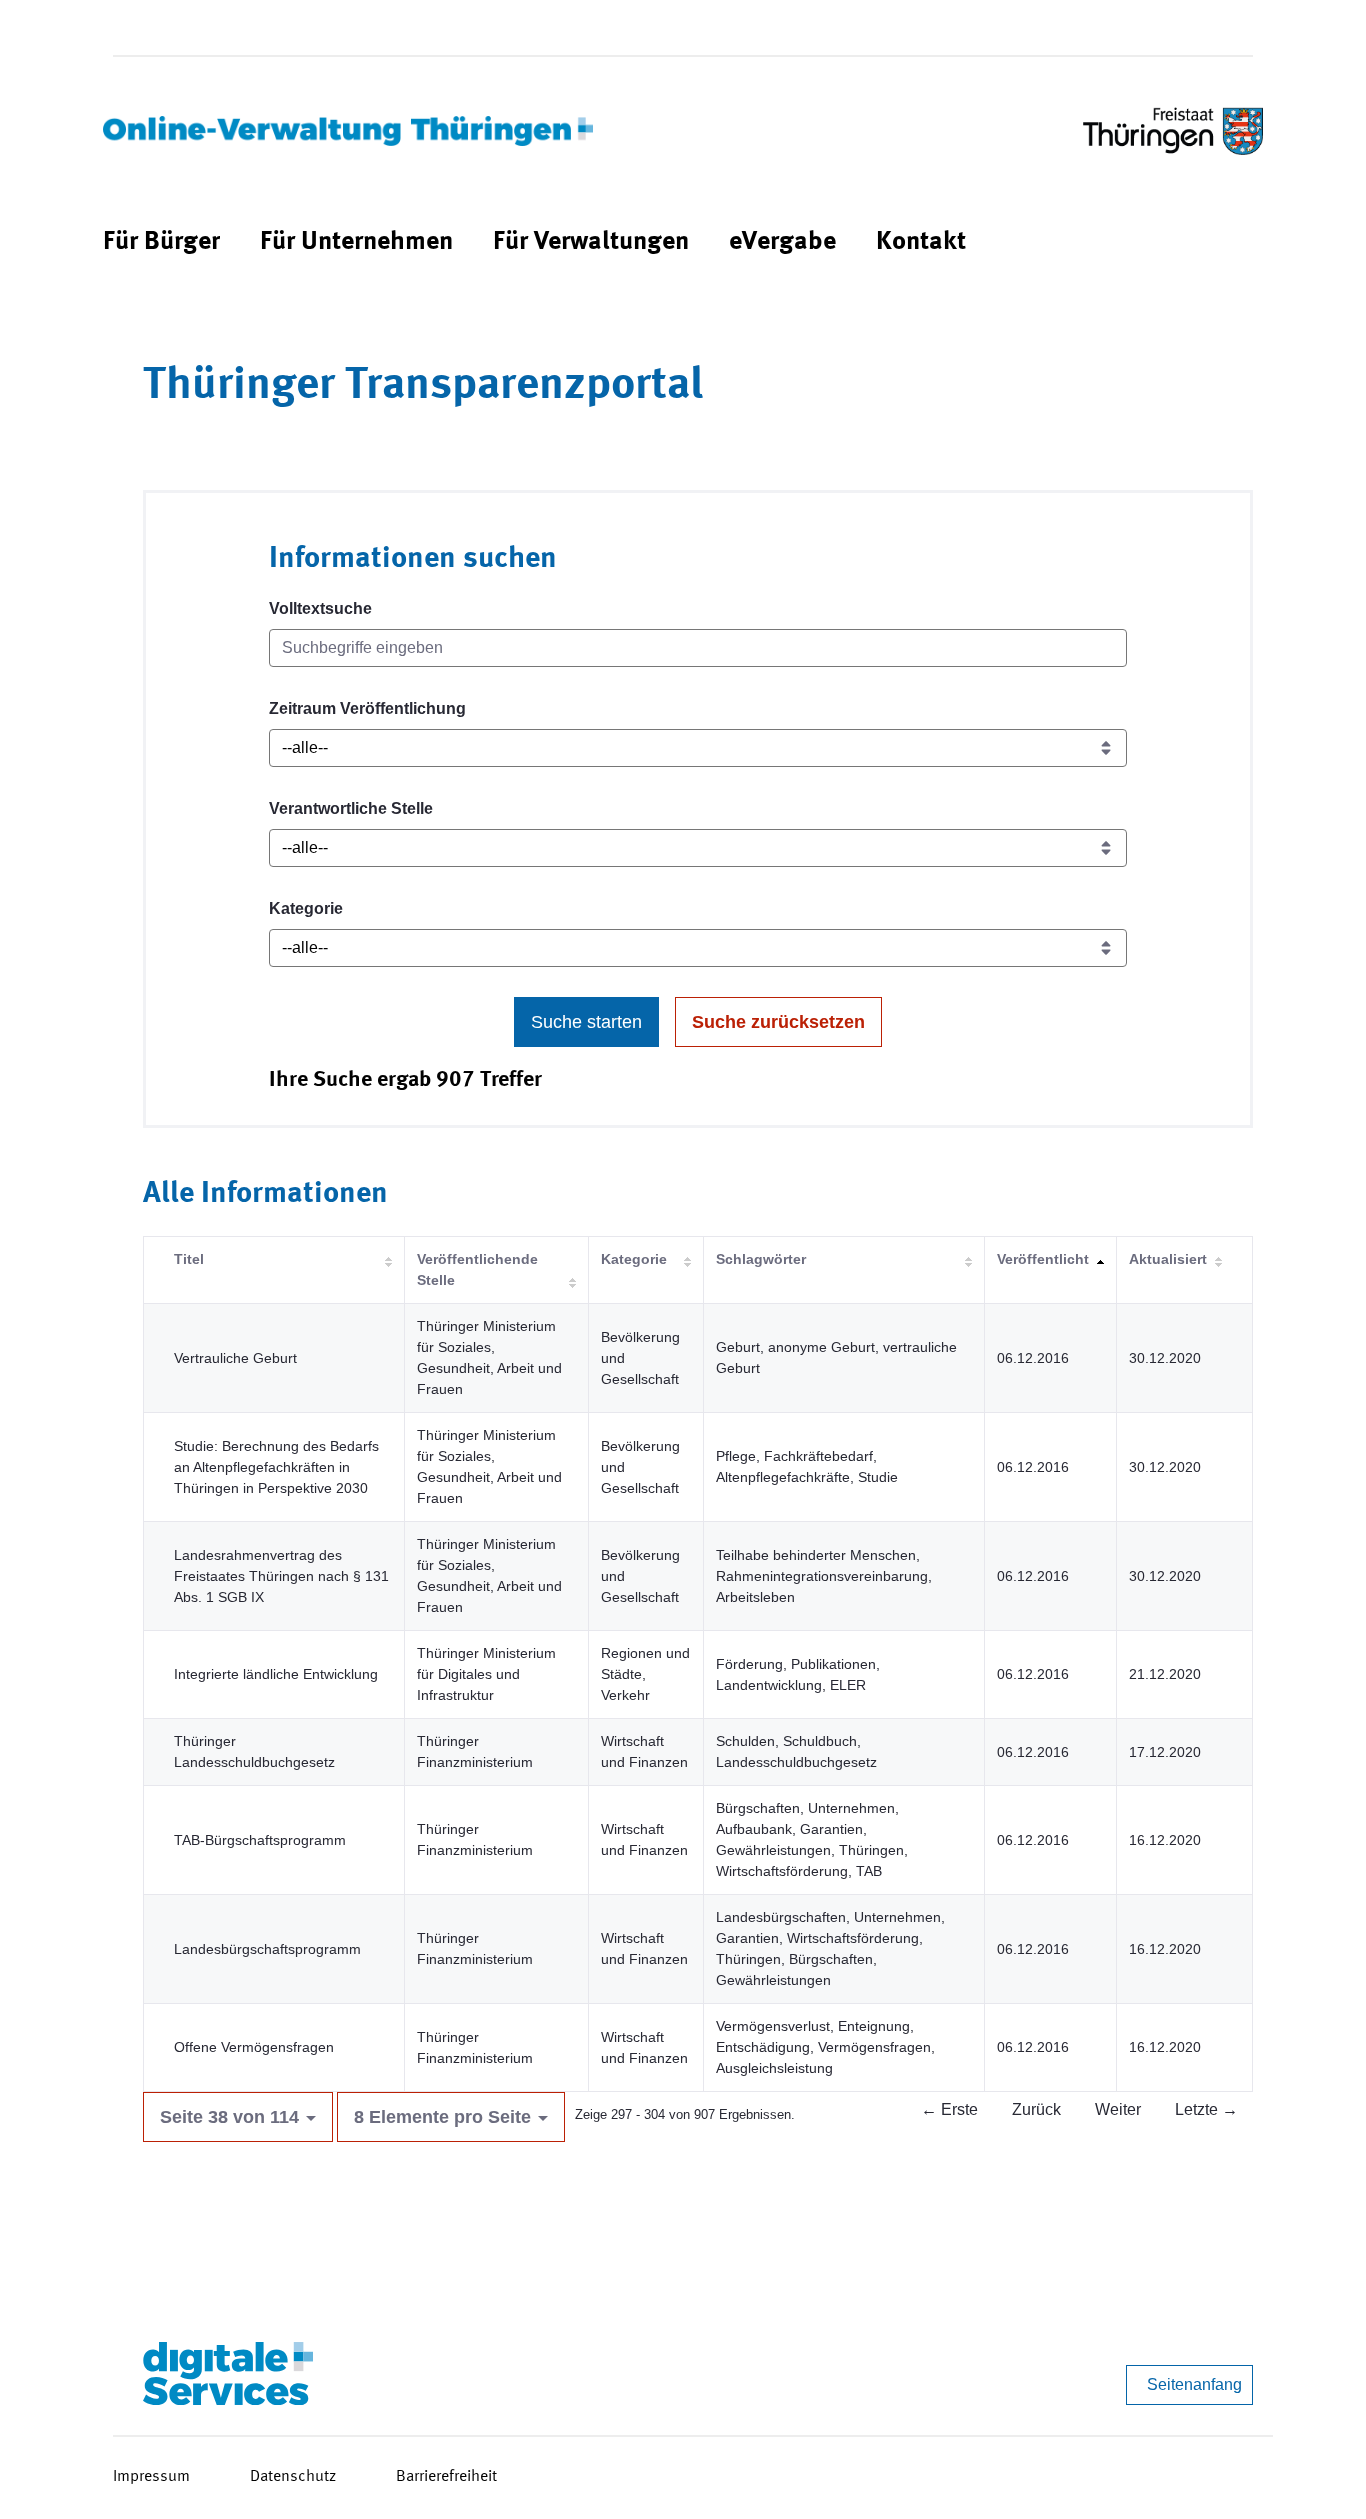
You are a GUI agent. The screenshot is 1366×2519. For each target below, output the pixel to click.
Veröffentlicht (1043, 1259)
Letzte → (1206, 2109)
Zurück (1036, 2109)
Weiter (1118, 2109)
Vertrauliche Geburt (235, 1358)
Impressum (151, 2477)
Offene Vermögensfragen (254, 2047)
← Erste (949, 2109)
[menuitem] (161, 242)
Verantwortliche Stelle (351, 808)
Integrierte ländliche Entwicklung (276, 1674)
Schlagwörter (761, 1259)
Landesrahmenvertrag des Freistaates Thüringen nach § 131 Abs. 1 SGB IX (281, 1576)
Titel (189, 1259)
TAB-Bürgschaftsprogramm (260, 1840)
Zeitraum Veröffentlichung (367, 708)
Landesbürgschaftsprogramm (267, 1949)
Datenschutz (293, 2477)
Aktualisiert (1168, 1259)
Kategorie (306, 908)
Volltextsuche (320, 608)
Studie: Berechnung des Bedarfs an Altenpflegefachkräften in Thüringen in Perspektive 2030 (276, 1467)
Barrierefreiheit (446, 2477)
